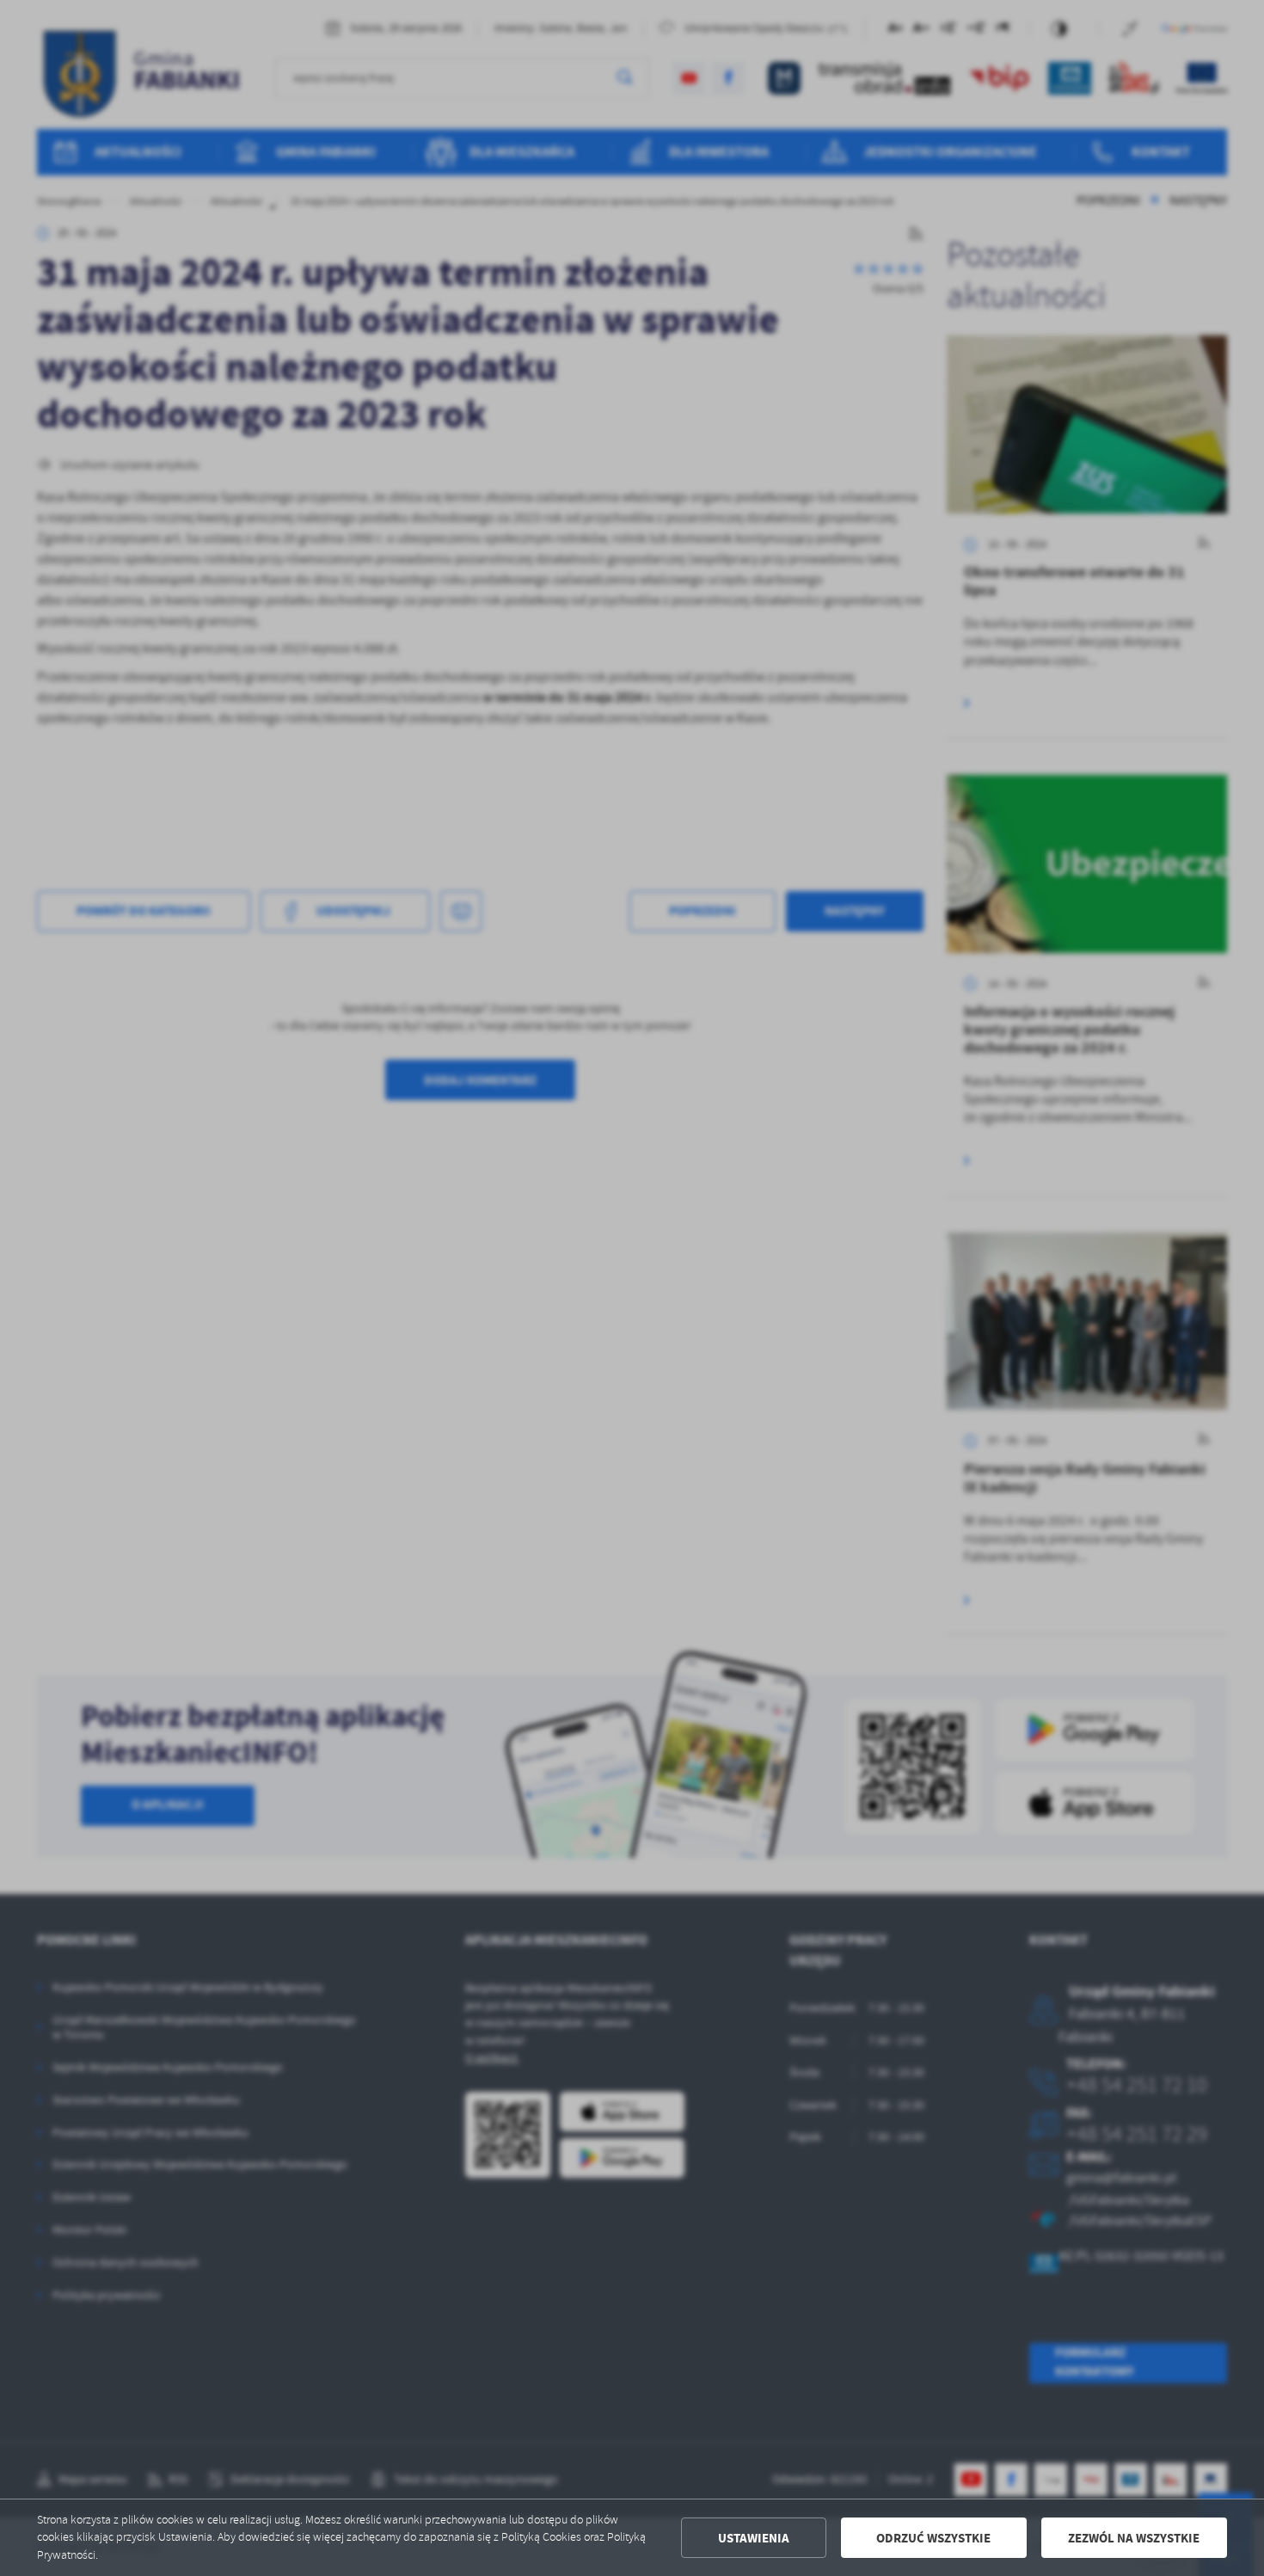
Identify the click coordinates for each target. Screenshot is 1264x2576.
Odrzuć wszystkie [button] (933, 2538)
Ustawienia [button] (754, 2538)
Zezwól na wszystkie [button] (1134, 2538)
